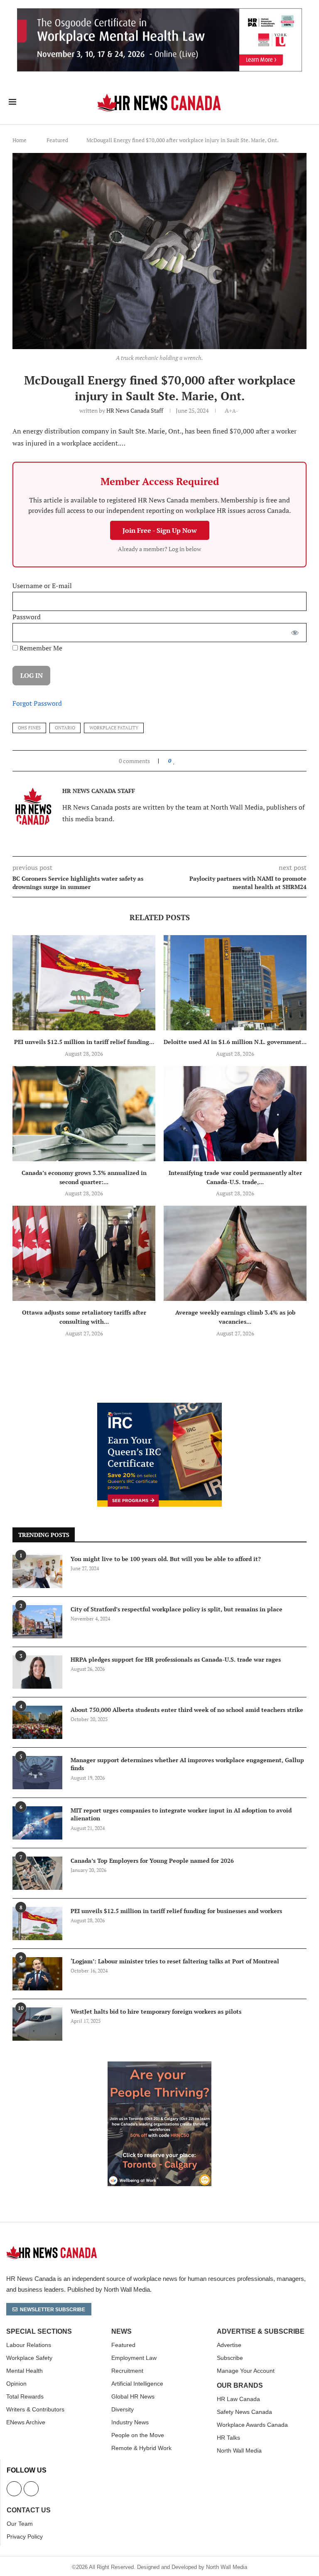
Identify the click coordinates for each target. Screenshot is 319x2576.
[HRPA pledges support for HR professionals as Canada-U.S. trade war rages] (37, 1672)
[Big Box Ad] (159, 2066)
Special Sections (39, 2332)
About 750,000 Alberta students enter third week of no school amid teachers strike (187, 1710)
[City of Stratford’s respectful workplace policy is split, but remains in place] (37, 1622)
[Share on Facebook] (182, 761)
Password (27, 617)
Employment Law (134, 2358)
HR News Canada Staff (135, 410)
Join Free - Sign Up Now (160, 530)
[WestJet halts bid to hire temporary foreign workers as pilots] (37, 2024)
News (121, 2332)
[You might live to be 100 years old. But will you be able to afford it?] (37, 1571)
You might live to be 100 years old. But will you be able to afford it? (166, 1559)
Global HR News (133, 2396)
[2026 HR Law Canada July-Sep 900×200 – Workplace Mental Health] (159, 13)
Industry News (130, 2422)
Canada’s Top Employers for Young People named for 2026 (152, 1861)
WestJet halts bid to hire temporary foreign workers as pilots (156, 2011)
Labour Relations (29, 2345)
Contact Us (29, 2510)
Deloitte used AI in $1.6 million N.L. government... (235, 1042)
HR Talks (228, 2438)
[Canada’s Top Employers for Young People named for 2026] (37, 1873)
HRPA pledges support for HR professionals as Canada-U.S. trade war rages (176, 1659)
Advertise (229, 2345)
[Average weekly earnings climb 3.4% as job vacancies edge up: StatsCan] (235, 1253)
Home (20, 140)
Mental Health (25, 2371)
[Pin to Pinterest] (193, 761)
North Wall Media (239, 2450)
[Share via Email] (201, 761)
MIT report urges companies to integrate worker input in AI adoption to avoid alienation (181, 1814)
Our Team (20, 2524)
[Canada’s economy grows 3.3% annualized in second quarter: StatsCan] (84, 1114)
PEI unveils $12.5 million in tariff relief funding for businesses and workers (176, 1911)
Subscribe (230, 2358)
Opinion (16, 2384)
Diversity (123, 2409)
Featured (57, 140)
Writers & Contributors (35, 2409)
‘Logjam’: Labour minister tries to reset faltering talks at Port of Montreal (175, 1961)
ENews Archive (26, 2422)
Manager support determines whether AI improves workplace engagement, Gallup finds (187, 1764)
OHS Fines (29, 728)
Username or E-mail (42, 586)
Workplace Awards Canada (252, 2425)
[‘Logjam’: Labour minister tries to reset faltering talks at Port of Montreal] (37, 1974)
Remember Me (40, 648)
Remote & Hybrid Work (141, 2448)
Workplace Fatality (114, 728)
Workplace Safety (29, 2358)
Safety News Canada (244, 2412)
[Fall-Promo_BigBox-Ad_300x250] (159, 1407)
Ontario (65, 728)
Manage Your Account (246, 2371)
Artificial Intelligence (137, 2384)
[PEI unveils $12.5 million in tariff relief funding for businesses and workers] (84, 983)
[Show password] (295, 633)
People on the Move (138, 2435)
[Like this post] (174, 761)
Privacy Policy (25, 2537)
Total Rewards (25, 2396)
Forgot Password (37, 703)
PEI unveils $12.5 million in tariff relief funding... (84, 1042)
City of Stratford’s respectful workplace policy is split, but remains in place (177, 1609)
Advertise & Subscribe (261, 2332)
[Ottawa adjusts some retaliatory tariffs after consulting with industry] (84, 1253)
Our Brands (240, 2386)
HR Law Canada (238, 2399)
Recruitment (127, 2371)
